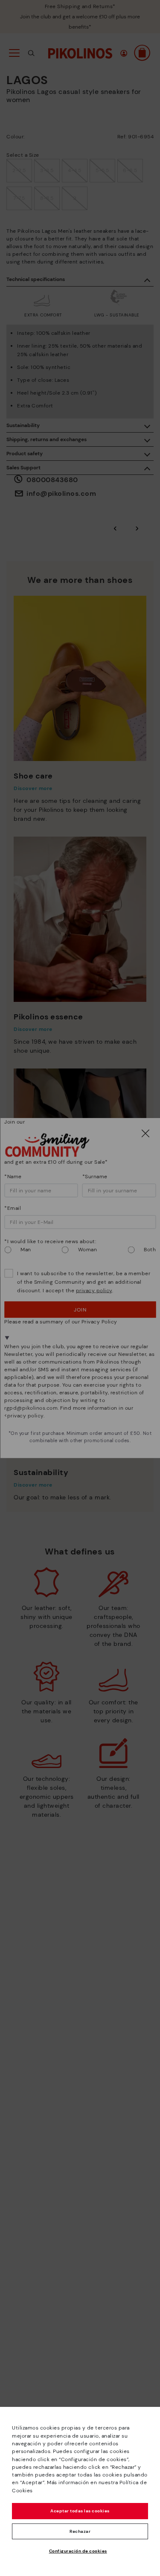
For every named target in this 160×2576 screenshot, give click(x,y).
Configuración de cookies (78, 2551)
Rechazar (80, 2531)
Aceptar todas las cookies (80, 2511)
